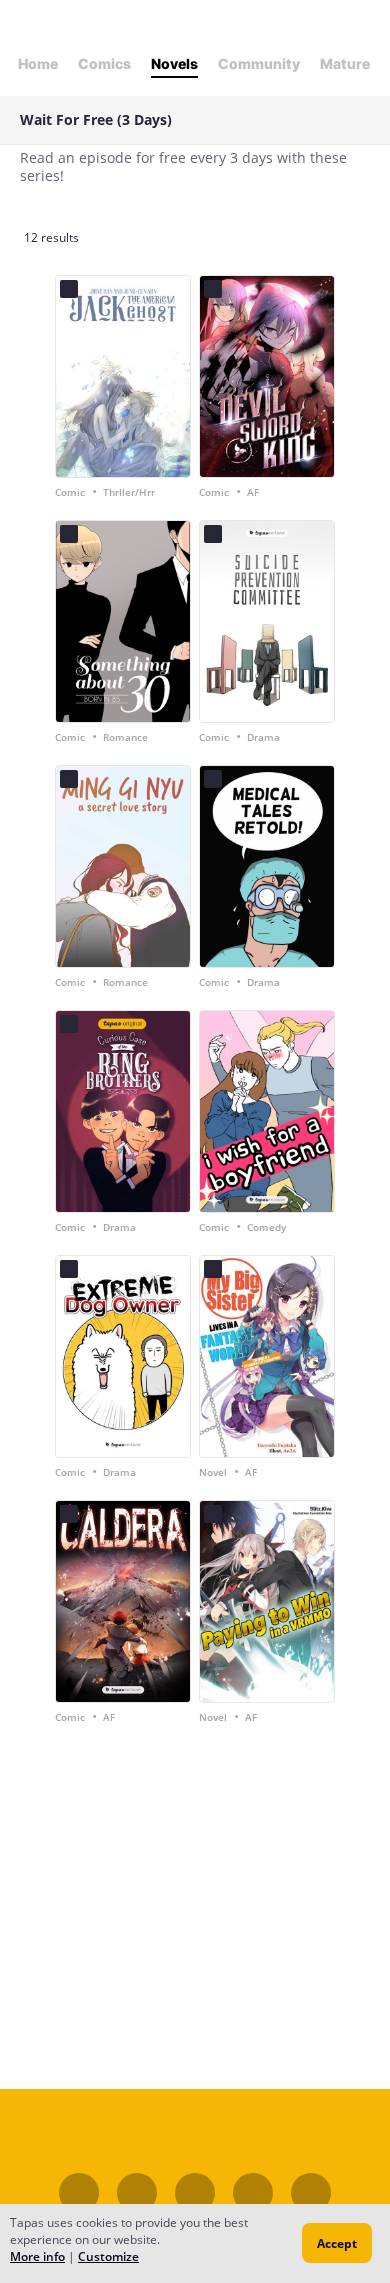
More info (37, 2256)
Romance (125, 737)
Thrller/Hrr (129, 492)
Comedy (266, 1227)
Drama (263, 737)
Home (38, 63)
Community (259, 63)
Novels (174, 63)
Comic (70, 492)
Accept (337, 2243)
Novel (213, 1472)
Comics (104, 63)
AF (253, 492)
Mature (345, 63)
